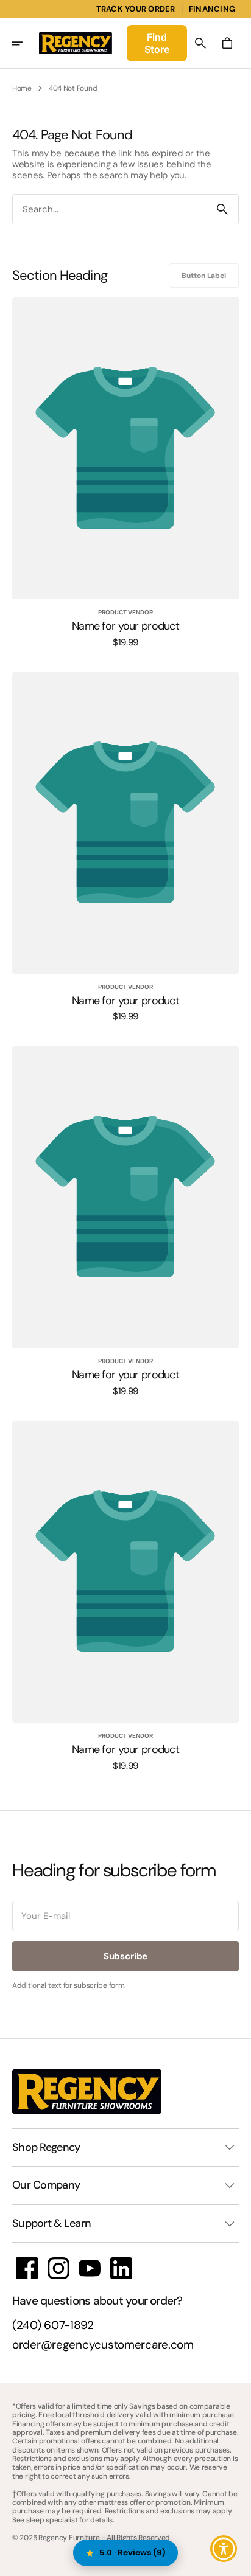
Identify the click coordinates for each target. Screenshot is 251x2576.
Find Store (157, 43)
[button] (26, 43)
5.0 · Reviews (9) (133, 2553)
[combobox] (110, 210)
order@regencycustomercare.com (103, 2345)
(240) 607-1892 (53, 2326)
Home (22, 88)
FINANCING (212, 9)
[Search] (222, 209)
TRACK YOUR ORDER (136, 9)
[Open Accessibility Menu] (224, 2549)
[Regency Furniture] (76, 43)
